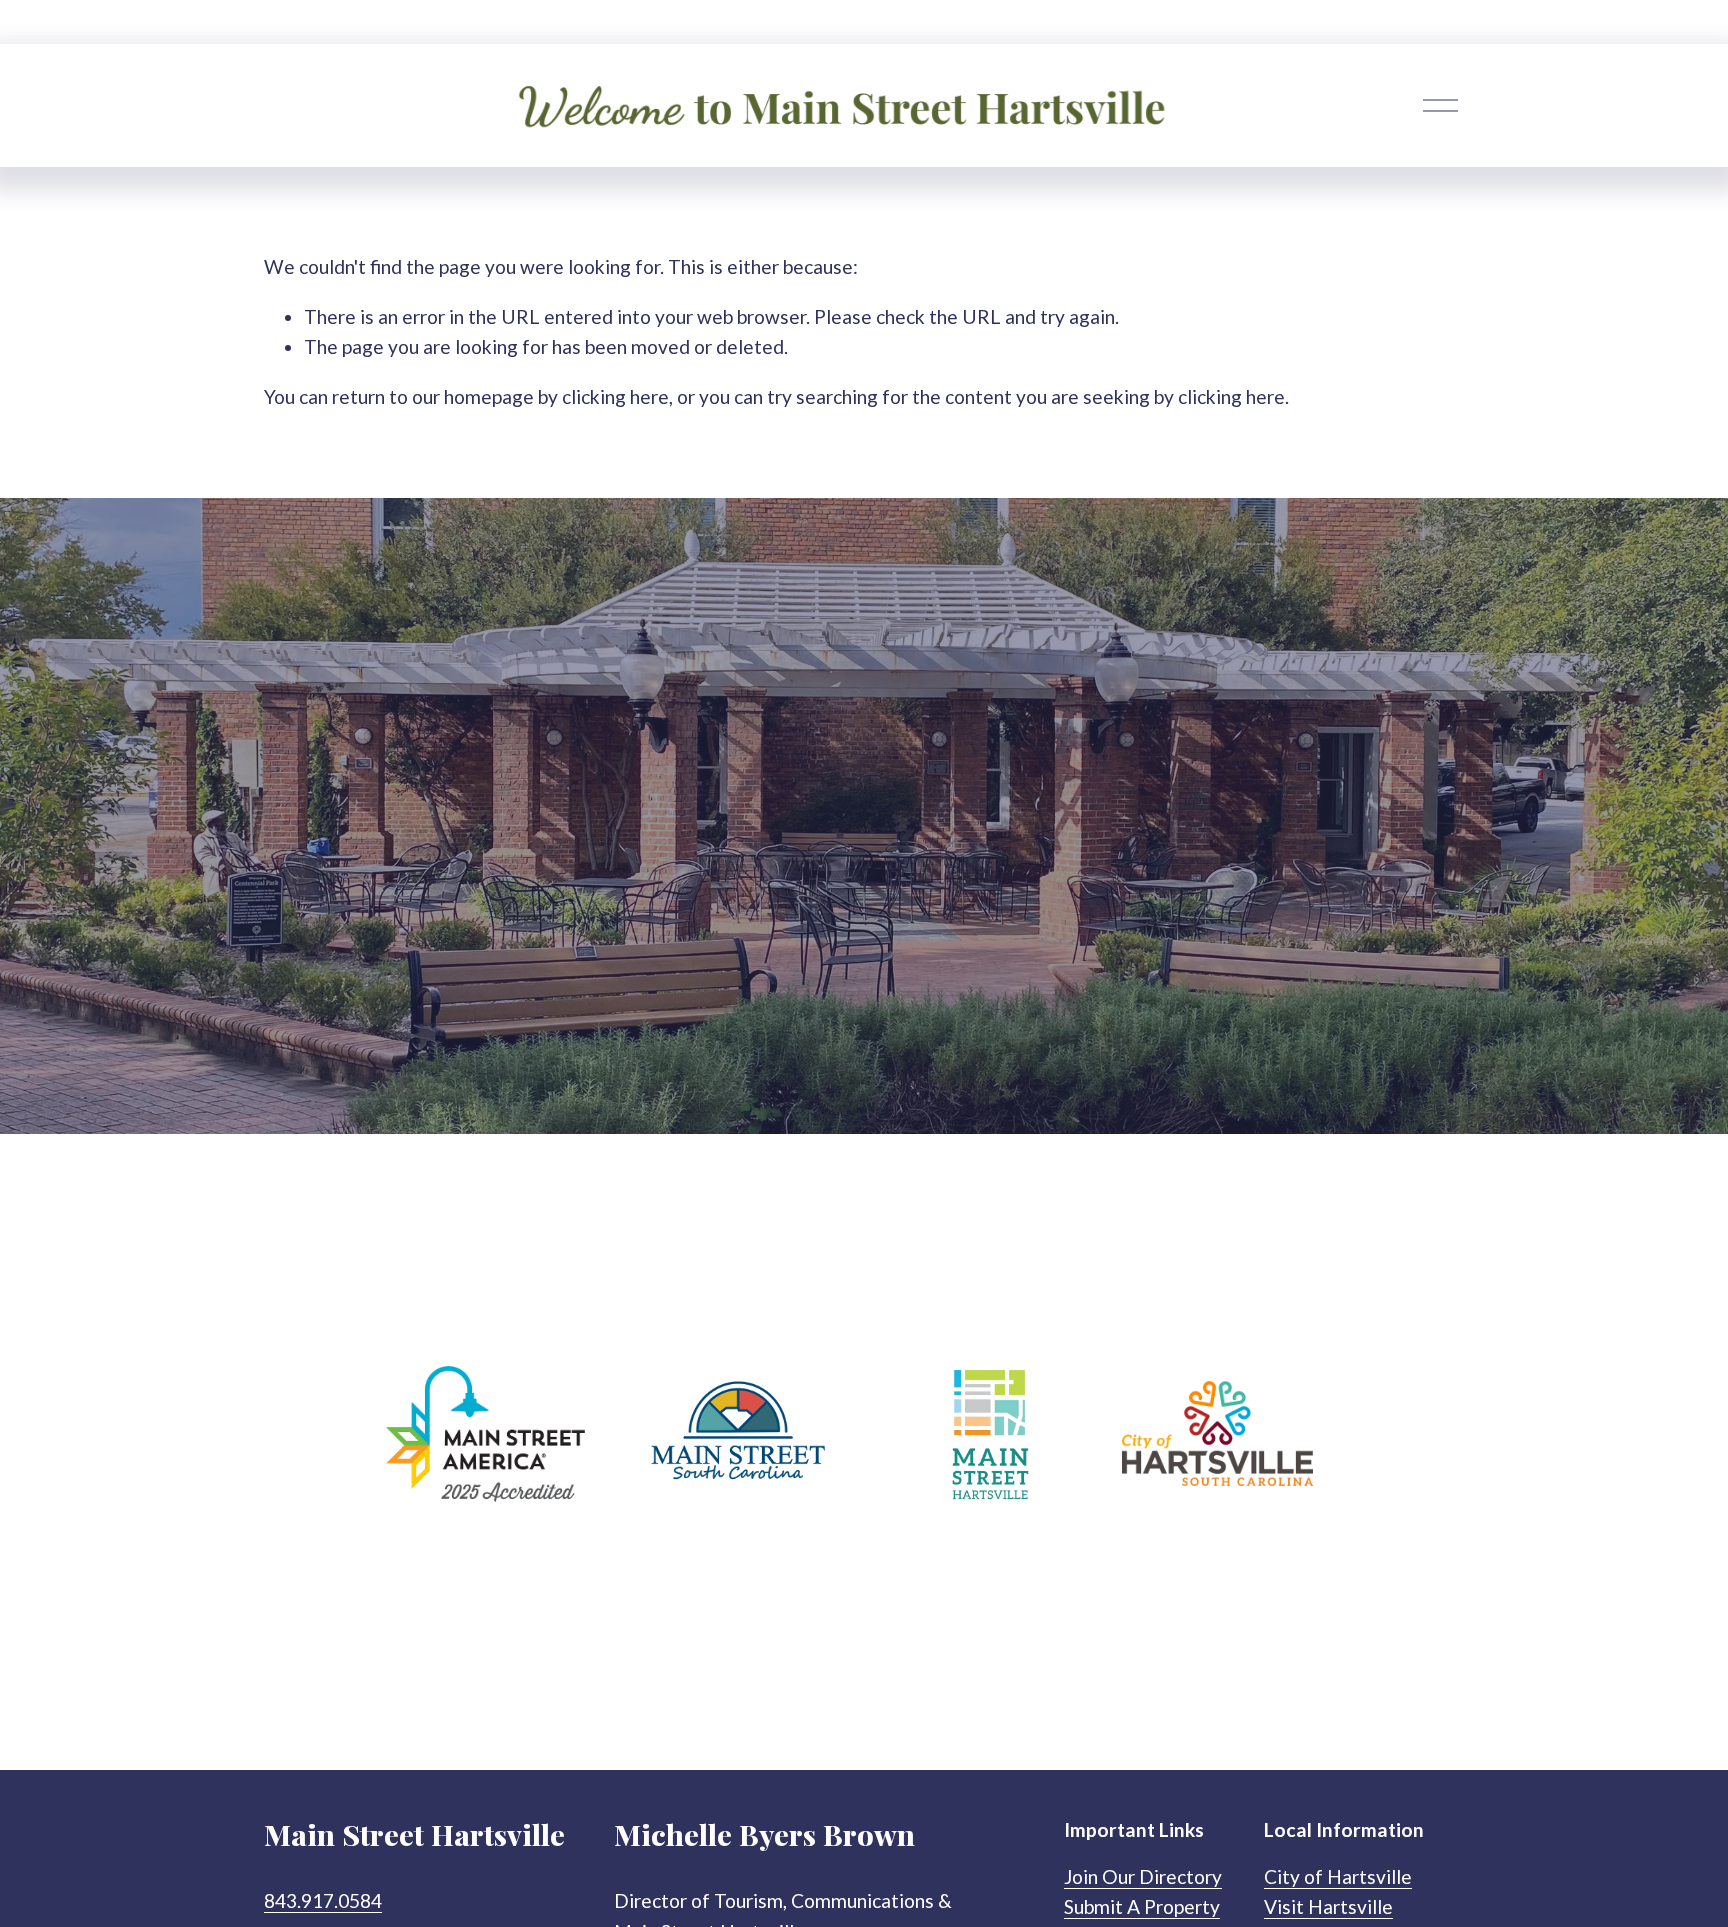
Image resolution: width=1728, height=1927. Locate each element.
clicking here (615, 396)
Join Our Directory (1143, 1876)
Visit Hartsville (1328, 1906)
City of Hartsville (1338, 1876)
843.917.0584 (323, 1900)
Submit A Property (1142, 1906)
